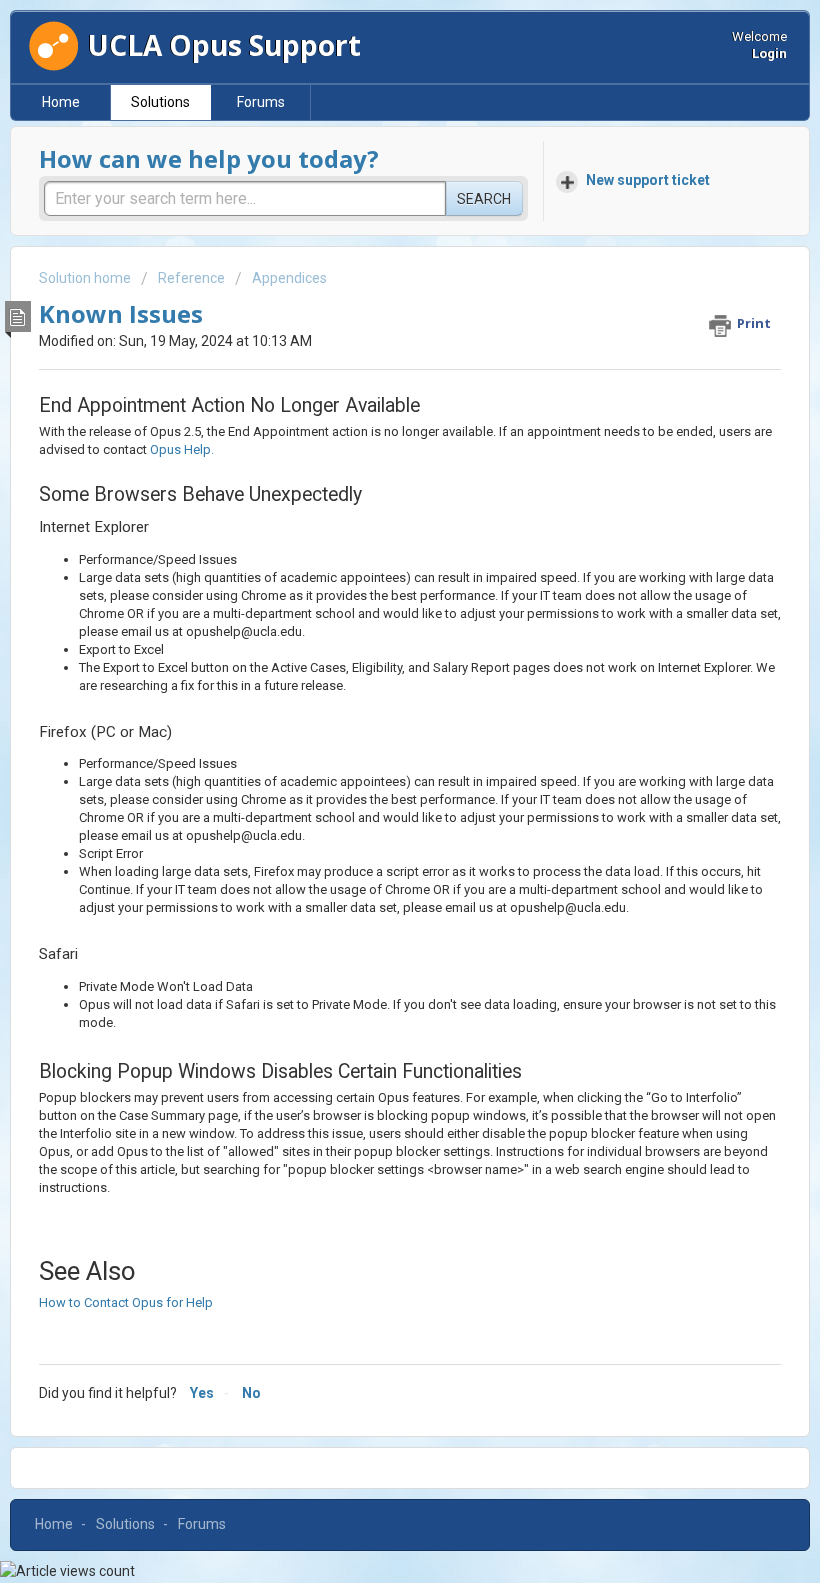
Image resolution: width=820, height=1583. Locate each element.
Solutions (160, 102)
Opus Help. (182, 449)
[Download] (373, 788)
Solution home (86, 278)
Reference (191, 278)
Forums (261, 102)
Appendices (289, 278)
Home (61, 102)
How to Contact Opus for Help (126, 1302)
